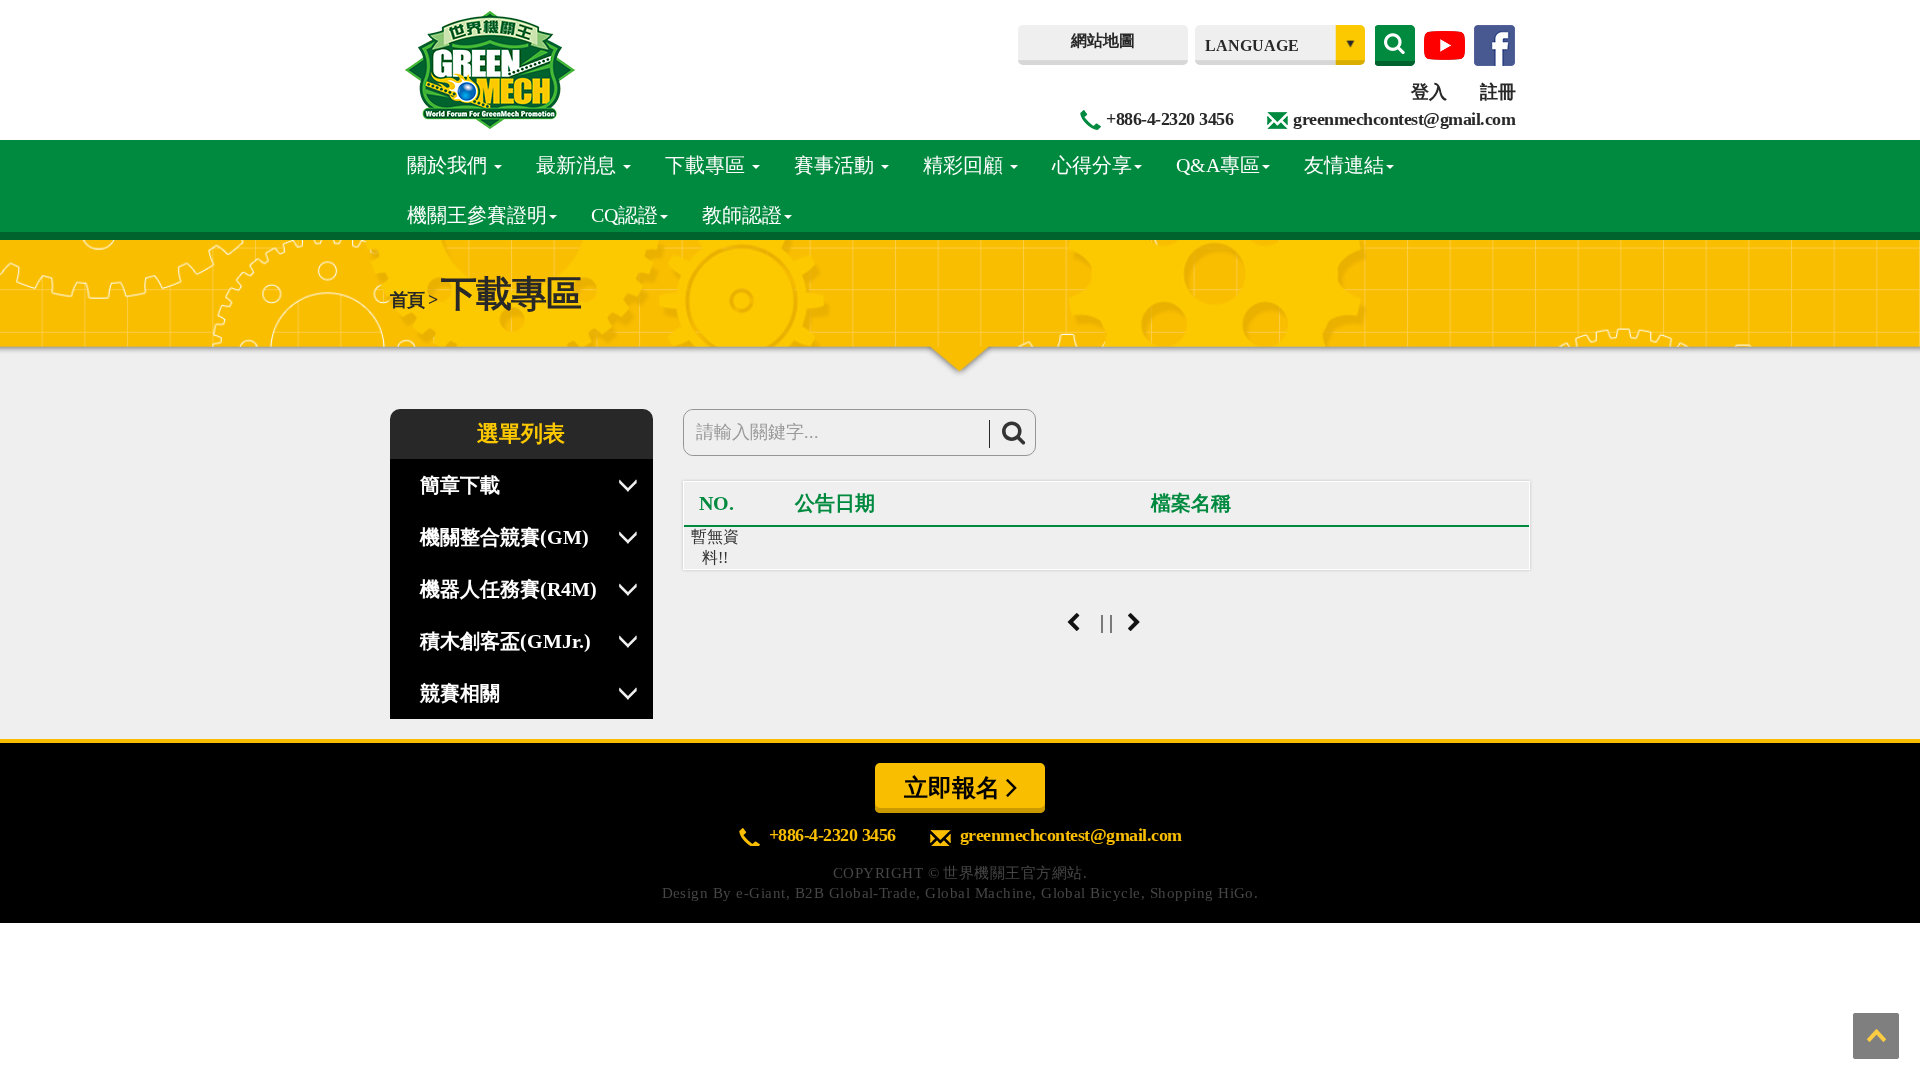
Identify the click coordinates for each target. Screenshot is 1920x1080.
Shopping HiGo (1202, 893)
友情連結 (1344, 165)
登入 (1428, 92)
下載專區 (707, 165)
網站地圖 (1103, 40)
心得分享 (1092, 165)
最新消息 (578, 165)
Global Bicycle (1091, 893)
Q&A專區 (1218, 165)
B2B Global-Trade (856, 893)
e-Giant (760, 893)
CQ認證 (624, 215)
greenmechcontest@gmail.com (1404, 119)
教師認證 (742, 215)
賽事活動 (836, 165)
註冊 (1497, 92)
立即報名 (955, 788)
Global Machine (978, 893)
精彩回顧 (965, 165)
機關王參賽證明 (477, 215)
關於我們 (449, 165)
